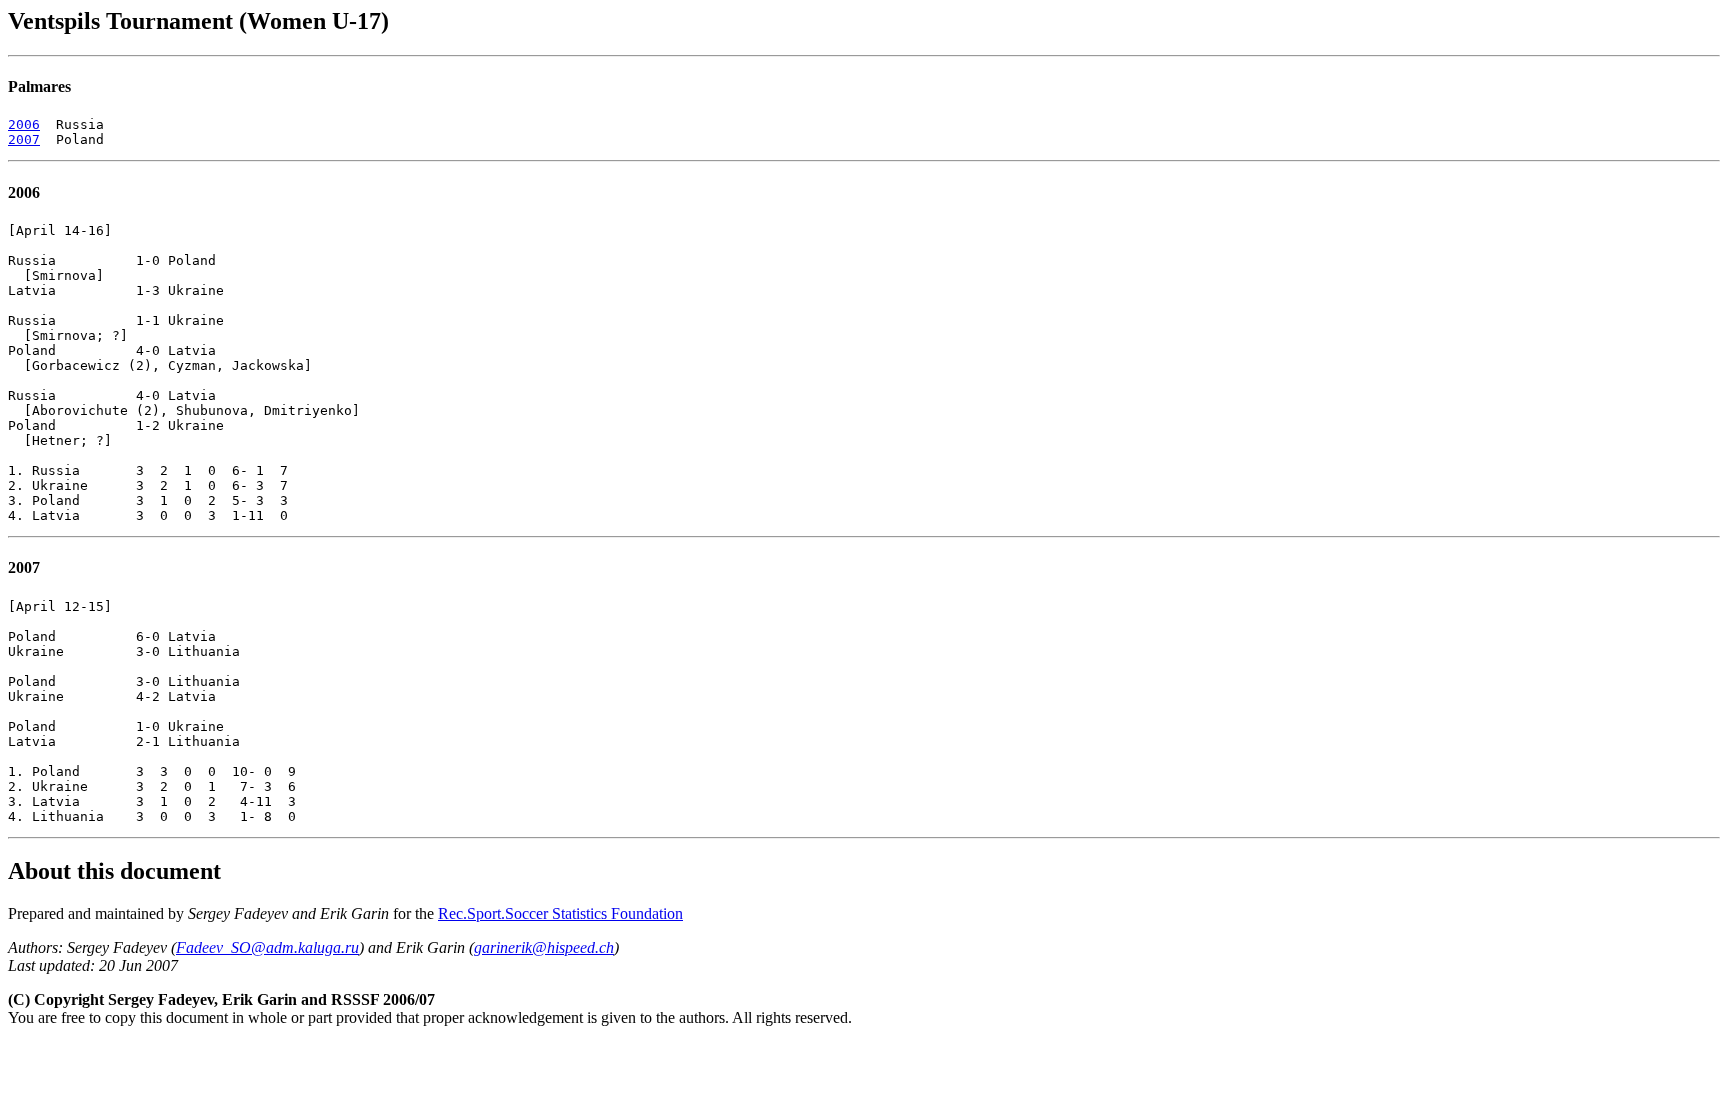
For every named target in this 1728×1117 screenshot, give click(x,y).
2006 (24, 124)
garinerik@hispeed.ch (544, 947)
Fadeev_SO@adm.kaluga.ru (267, 947)
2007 (24, 139)
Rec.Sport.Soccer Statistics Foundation (560, 913)
